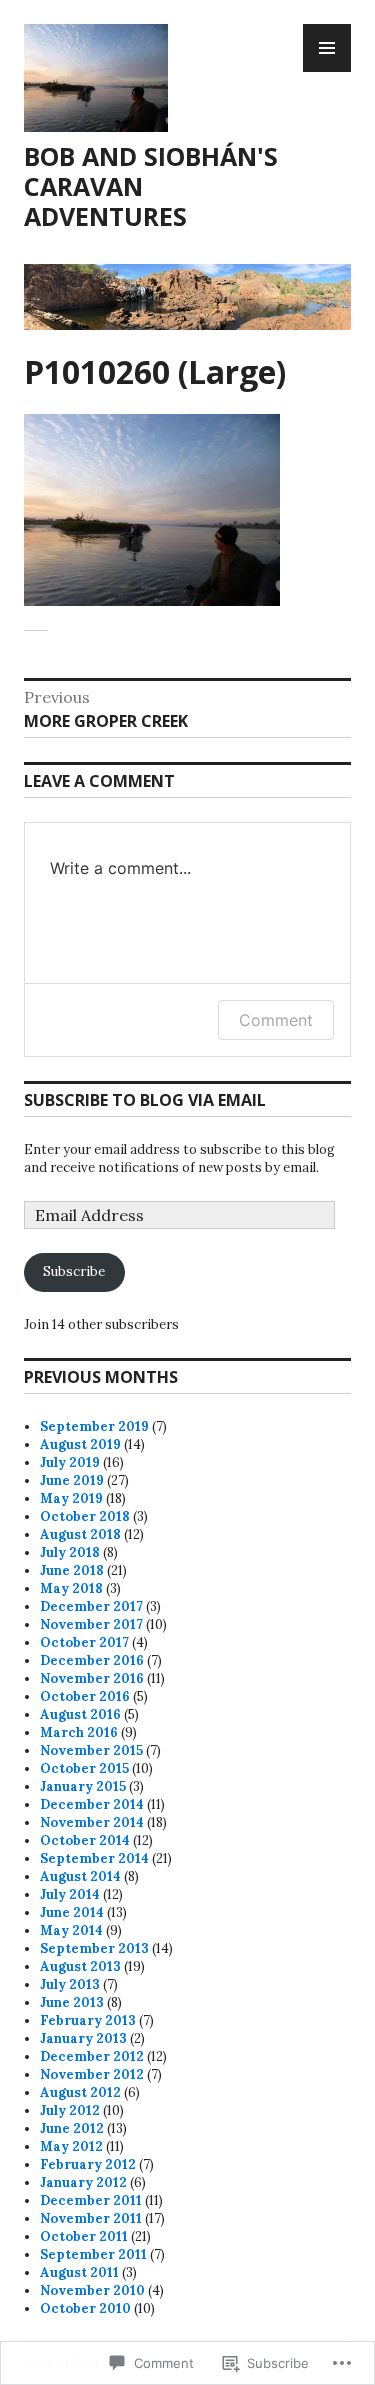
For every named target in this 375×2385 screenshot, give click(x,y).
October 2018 (85, 1516)
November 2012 (92, 2074)
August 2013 (80, 1966)
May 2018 (71, 1588)
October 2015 (84, 1768)
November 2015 (91, 1750)
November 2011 (91, 2218)
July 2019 (70, 1462)
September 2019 (94, 1426)
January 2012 (83, 2182)
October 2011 (84, 2236)
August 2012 (80, 2092)
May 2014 (71, 1930)
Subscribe (74, 1271)
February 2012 (88, 2164)
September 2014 (94, 1858)
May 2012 (71, 2146)
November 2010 (92, 2290)
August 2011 (79, 2272)
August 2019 (80, 1444)
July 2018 (70, 1552)
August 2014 (80, 1876)
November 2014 (92, 1822)
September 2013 (94, 1948)
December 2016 (92, 1660)
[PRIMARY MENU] (327, 48)
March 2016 (79, 1732)
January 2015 (83, 1786)
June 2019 (72, 1480)
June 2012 (72, 2128)
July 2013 (70, 1984)
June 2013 (72, 2002)
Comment (276, 1020)
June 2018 (72, 1570)
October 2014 (85, 1840)
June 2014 (72, 1912)
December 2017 (91, 1606)
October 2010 (85, 2308)
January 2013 (83, 2038)
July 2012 (70, 2110)
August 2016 (80, 1714)
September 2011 (93, 2254)
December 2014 (92, 1804)
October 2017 (84, 1642)
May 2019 (71, 1498)
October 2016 (85, 1696)
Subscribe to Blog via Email (145, 1100)
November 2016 (92, 1678)
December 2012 (92, 2056)
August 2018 (80, 1534)
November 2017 (91, 1624)
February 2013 (88, 2020)
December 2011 (91, 2200)
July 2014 (70, 1894)
